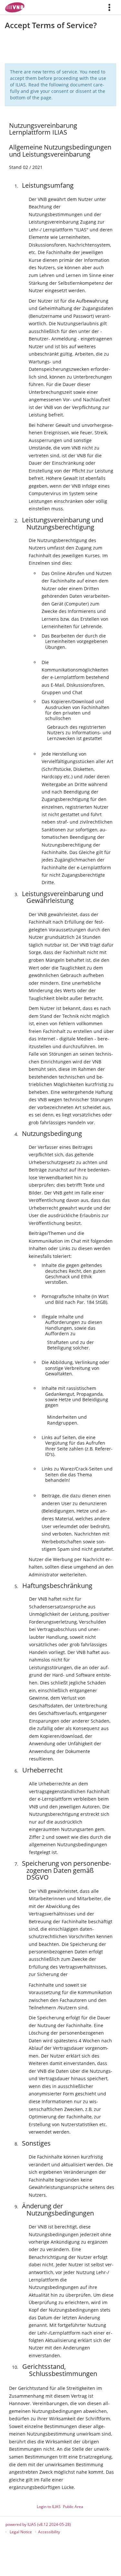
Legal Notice (21, 2532)
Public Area (73, 2507)
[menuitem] (112, 7)
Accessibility (49, 2532)
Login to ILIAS (49, 2507)
